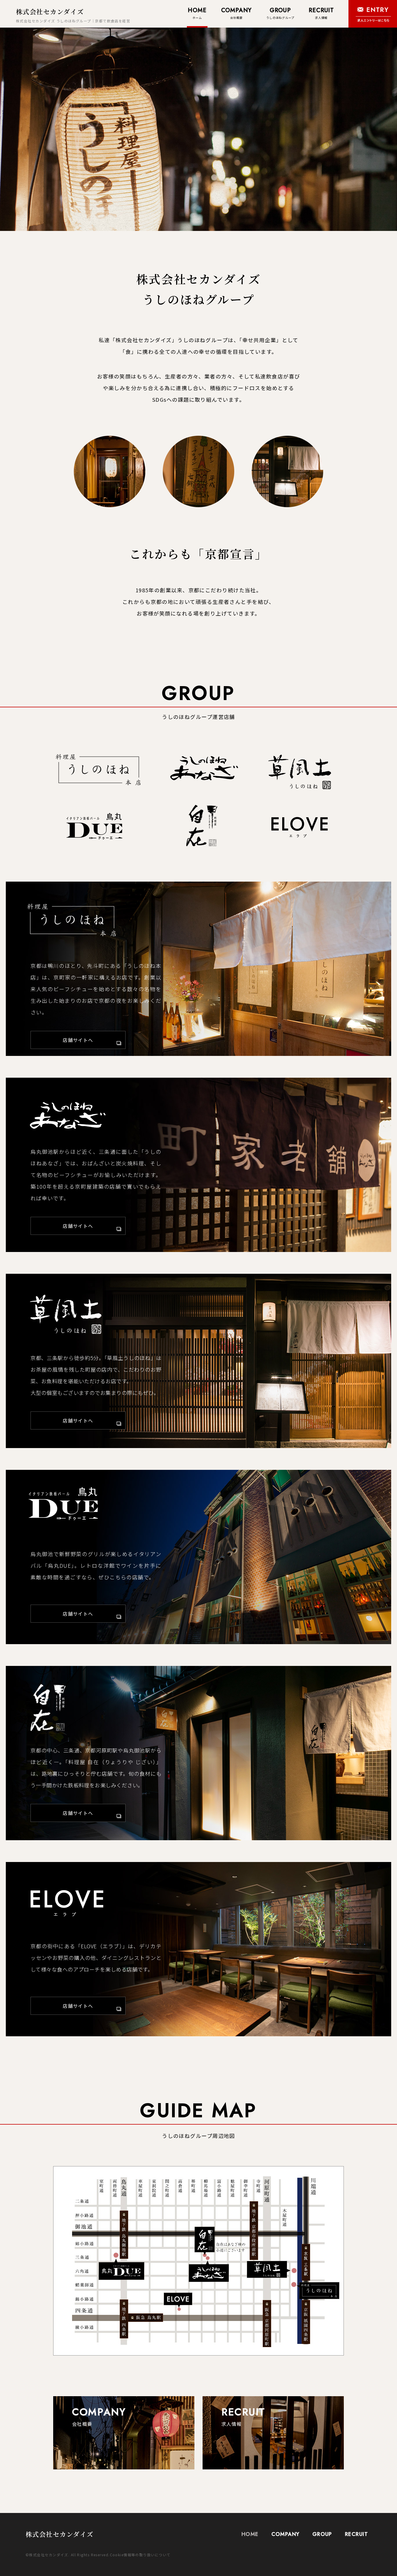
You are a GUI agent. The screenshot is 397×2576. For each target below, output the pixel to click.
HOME (250, 2534)
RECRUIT (356, 2534)
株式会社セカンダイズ (50, 11)
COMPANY (286, 2534)
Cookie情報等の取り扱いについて (140, 2555)
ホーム (197, 13)
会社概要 (237, 13)
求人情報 (321, 13)
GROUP (322, 2534)
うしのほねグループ (280, 13)
